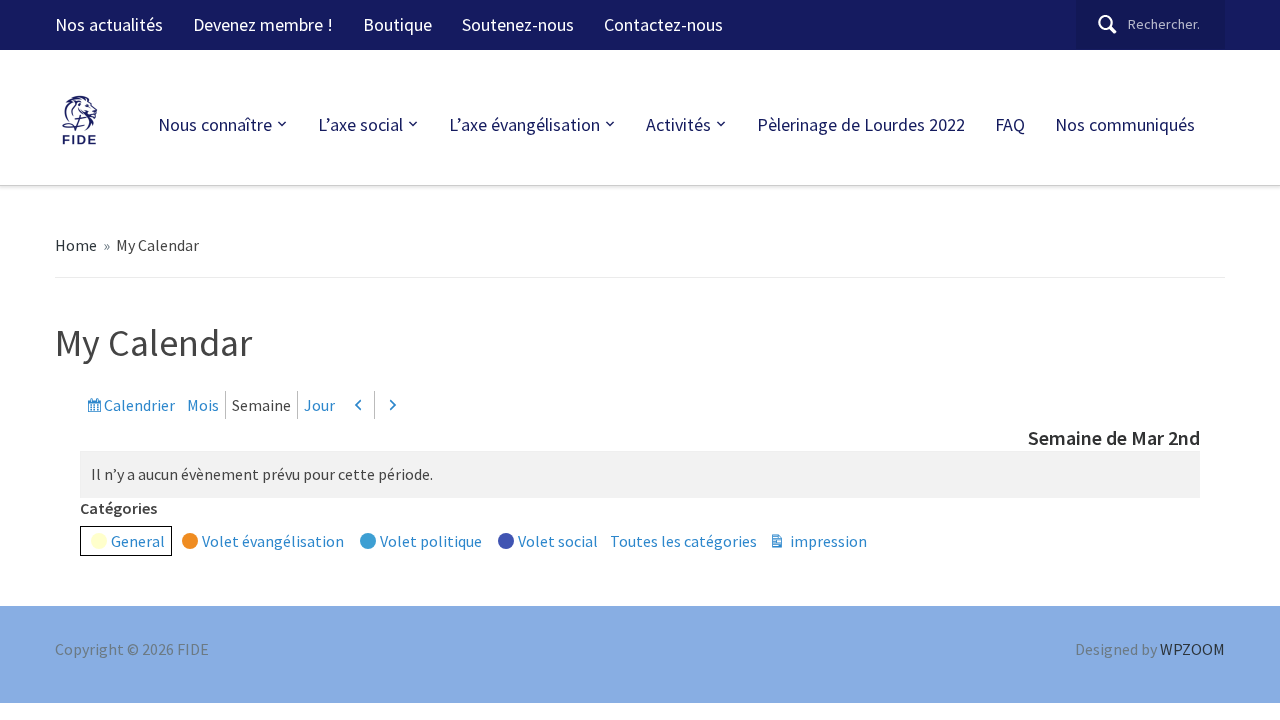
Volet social (558, 541)
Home (76, 245)
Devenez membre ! (263, 24)
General (138, 541)
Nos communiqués (1125, 124)
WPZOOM (1192, 649)
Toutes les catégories (683, 541)
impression (827, 542)
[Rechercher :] (1150, 24)
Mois (203, 405)
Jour (319, 405)
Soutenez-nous (518, 24)
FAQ (1010, 124)
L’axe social (360, 124)
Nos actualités (109, 24)
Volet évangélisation (273, 541)
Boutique (397, 24)
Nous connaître (215, 124)
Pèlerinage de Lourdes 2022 (861, 124)
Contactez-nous (663, 24)
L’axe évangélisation (524, 124)
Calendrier (139, 406)
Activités (678, 124)
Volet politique (431, 541)
